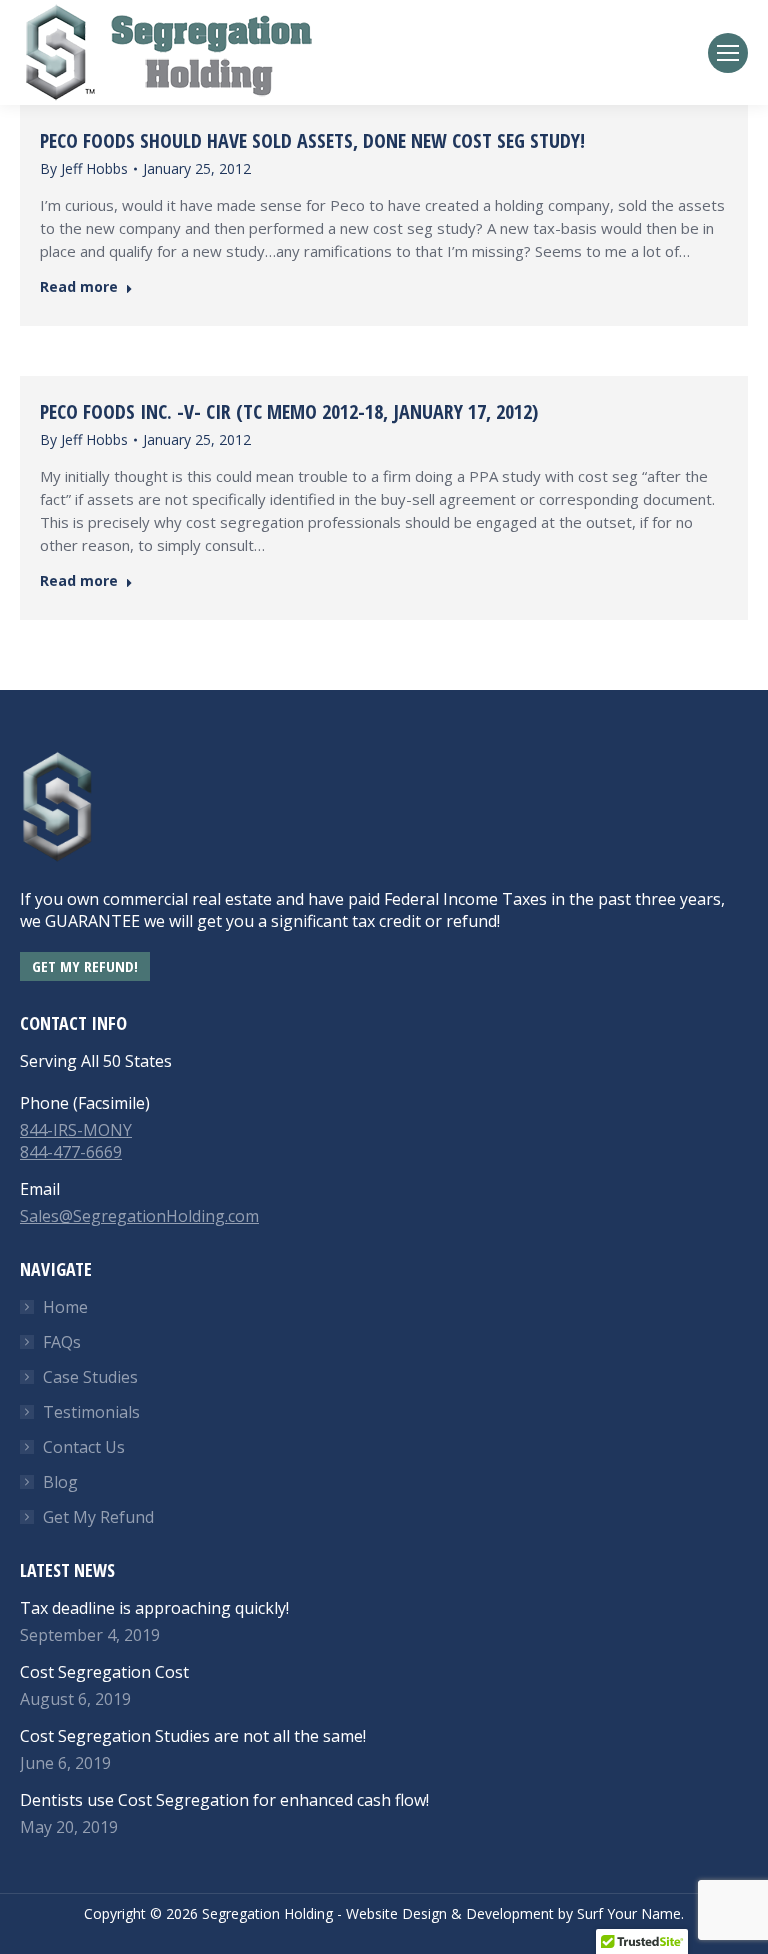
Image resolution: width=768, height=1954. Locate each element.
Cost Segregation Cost (104, 1672)
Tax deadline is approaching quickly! (154, 1608)
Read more (79, 287)
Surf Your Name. (630, 1913)
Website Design (396, 1913)
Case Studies (90, 1377)
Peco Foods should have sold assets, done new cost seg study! (312, 140)
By (84, 168)
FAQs (62, 1342)
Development (510, 1913)
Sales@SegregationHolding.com (139, 1216)
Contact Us (84, 1447)
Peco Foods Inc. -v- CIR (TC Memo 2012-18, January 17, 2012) (289, 411)
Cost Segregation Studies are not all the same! (193, 1736)
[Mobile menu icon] (728, 53)
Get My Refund (98, 1517)
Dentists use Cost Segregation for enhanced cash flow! (224, 1800)
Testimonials (91, 1412)
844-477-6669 (71, 1152)
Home (65, 1307)
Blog (60, 1482)
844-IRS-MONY (76, 1130)
